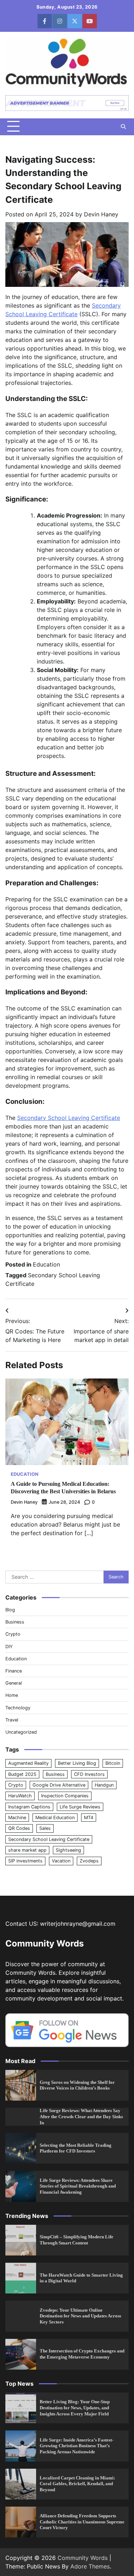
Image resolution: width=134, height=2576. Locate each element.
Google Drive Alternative (59, 1785)
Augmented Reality (28, 1763)
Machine (17, 1818)
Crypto (13, 1634)
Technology (18, 1708)
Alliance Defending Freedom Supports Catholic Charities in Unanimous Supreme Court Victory (82, 2522)
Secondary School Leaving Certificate (69, 1118)
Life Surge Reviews (80, 1807)
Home (12, 1695)
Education (46, 1264)
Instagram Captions (29, 1807)
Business (15, 1622)
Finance (14, 1671)
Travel (12, 1720)
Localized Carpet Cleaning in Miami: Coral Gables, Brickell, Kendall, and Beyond (77, 2484)
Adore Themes (90, 2566)
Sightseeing (68, 1850)
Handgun (104, 1785)
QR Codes (19, 1828)
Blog (10, 1610)
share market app (27, 1850)
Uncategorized (21, 1732)
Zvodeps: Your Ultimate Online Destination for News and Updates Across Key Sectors (80, 2316)
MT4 (89, 1818)
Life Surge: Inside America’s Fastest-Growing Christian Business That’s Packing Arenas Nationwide (76, 2446)
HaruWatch (20, 1796)
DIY (9, 1647)
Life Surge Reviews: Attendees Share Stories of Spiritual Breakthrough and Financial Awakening (78, 2186)
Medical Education (55, 1818)
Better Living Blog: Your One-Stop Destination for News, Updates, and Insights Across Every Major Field (75, 2408)
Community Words (83, 2558)
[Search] (123, 127)
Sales (45, 1828)
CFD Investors (89, 1774)
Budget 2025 (22, 1774)
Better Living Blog (77, 1763)
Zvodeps (89, 1861)
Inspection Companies (65, 1796)
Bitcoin (113, 1763)
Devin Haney (101, 214)
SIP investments (25, 1861)
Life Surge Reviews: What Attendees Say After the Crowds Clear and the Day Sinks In (81, 2117)
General (14, 1683)
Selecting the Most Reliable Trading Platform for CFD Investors (76, 2148)
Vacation (61, 1861)
